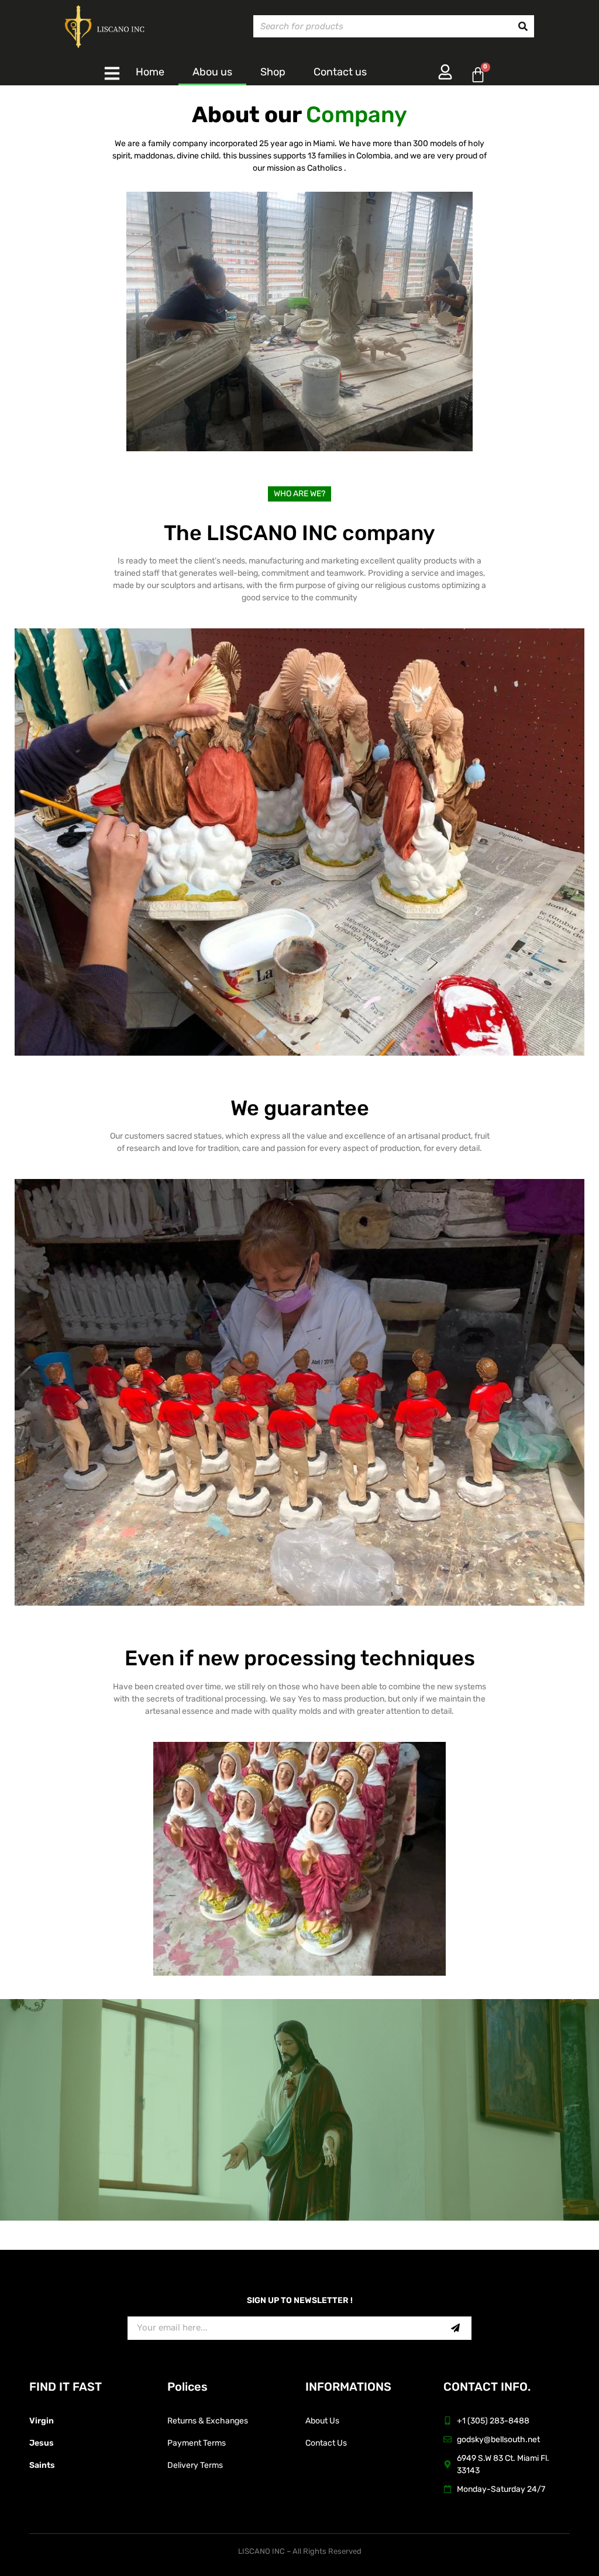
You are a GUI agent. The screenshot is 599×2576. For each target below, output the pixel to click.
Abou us (212, 72)
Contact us (340, 72)
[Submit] (437, 2328)
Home (150, 72)
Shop (273, 72)
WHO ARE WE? (299, 494)
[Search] (523, 26)
